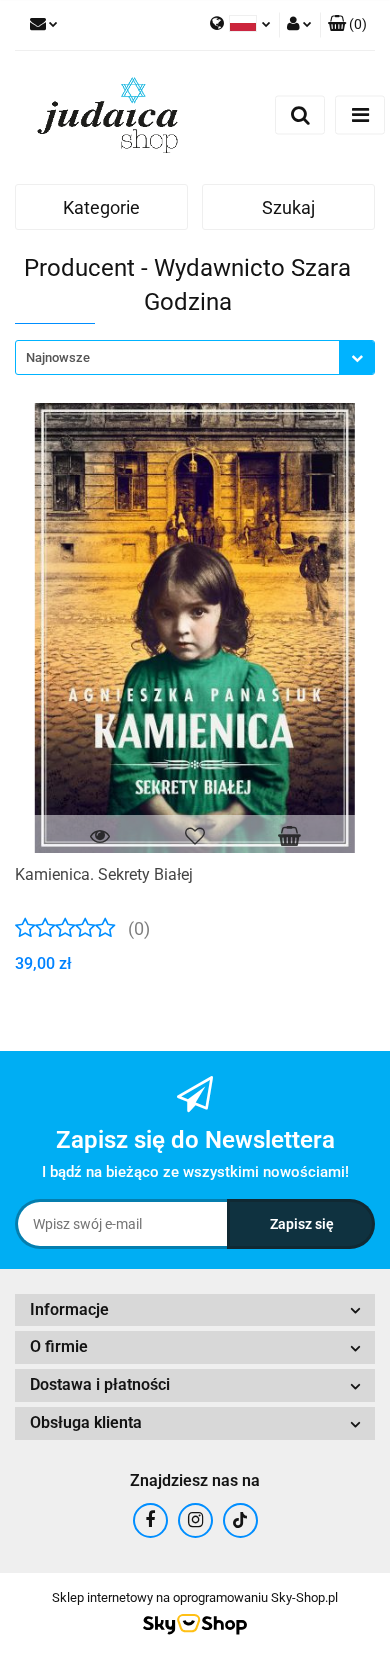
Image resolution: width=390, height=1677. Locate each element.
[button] (347, 25)
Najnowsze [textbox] (58, 357)
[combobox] (195, 357)
